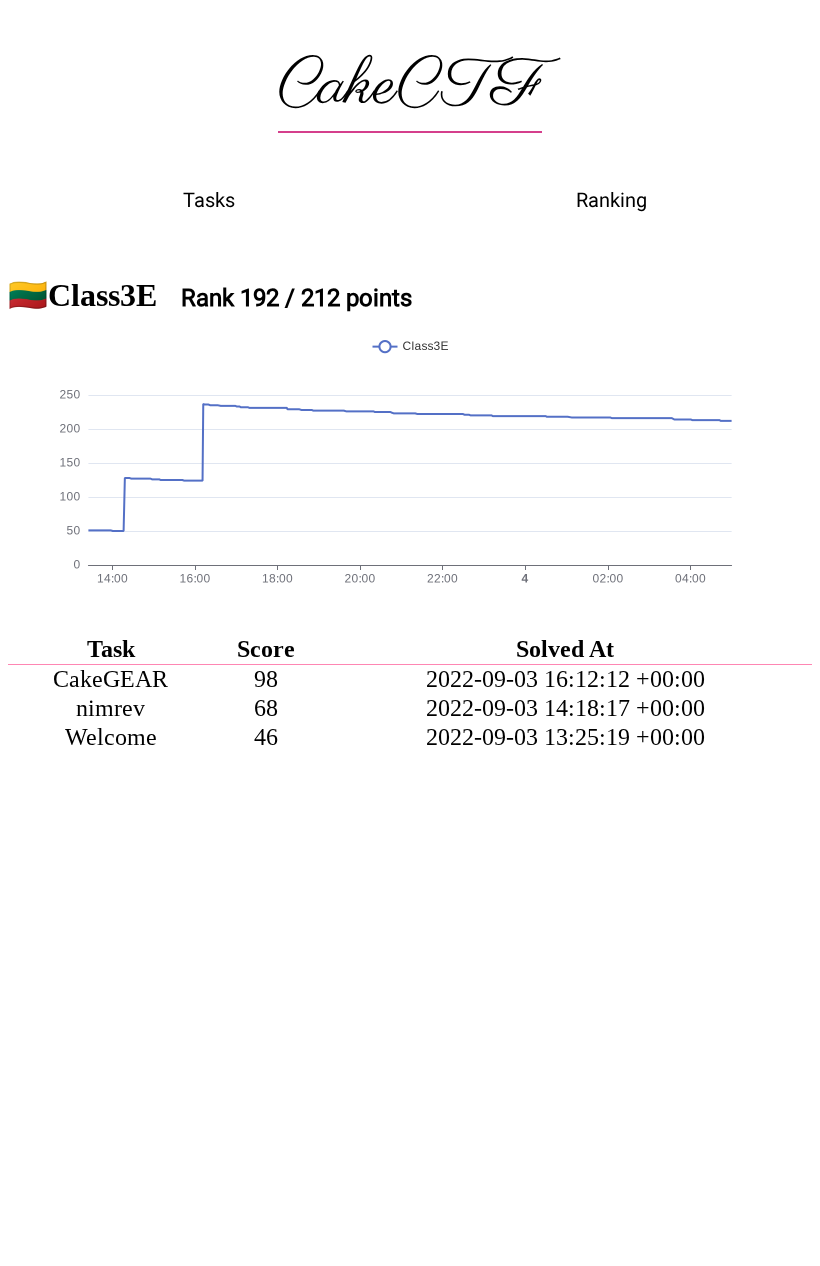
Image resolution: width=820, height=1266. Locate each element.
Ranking (611, 200)
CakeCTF (410, 87)
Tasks (209, 200)
